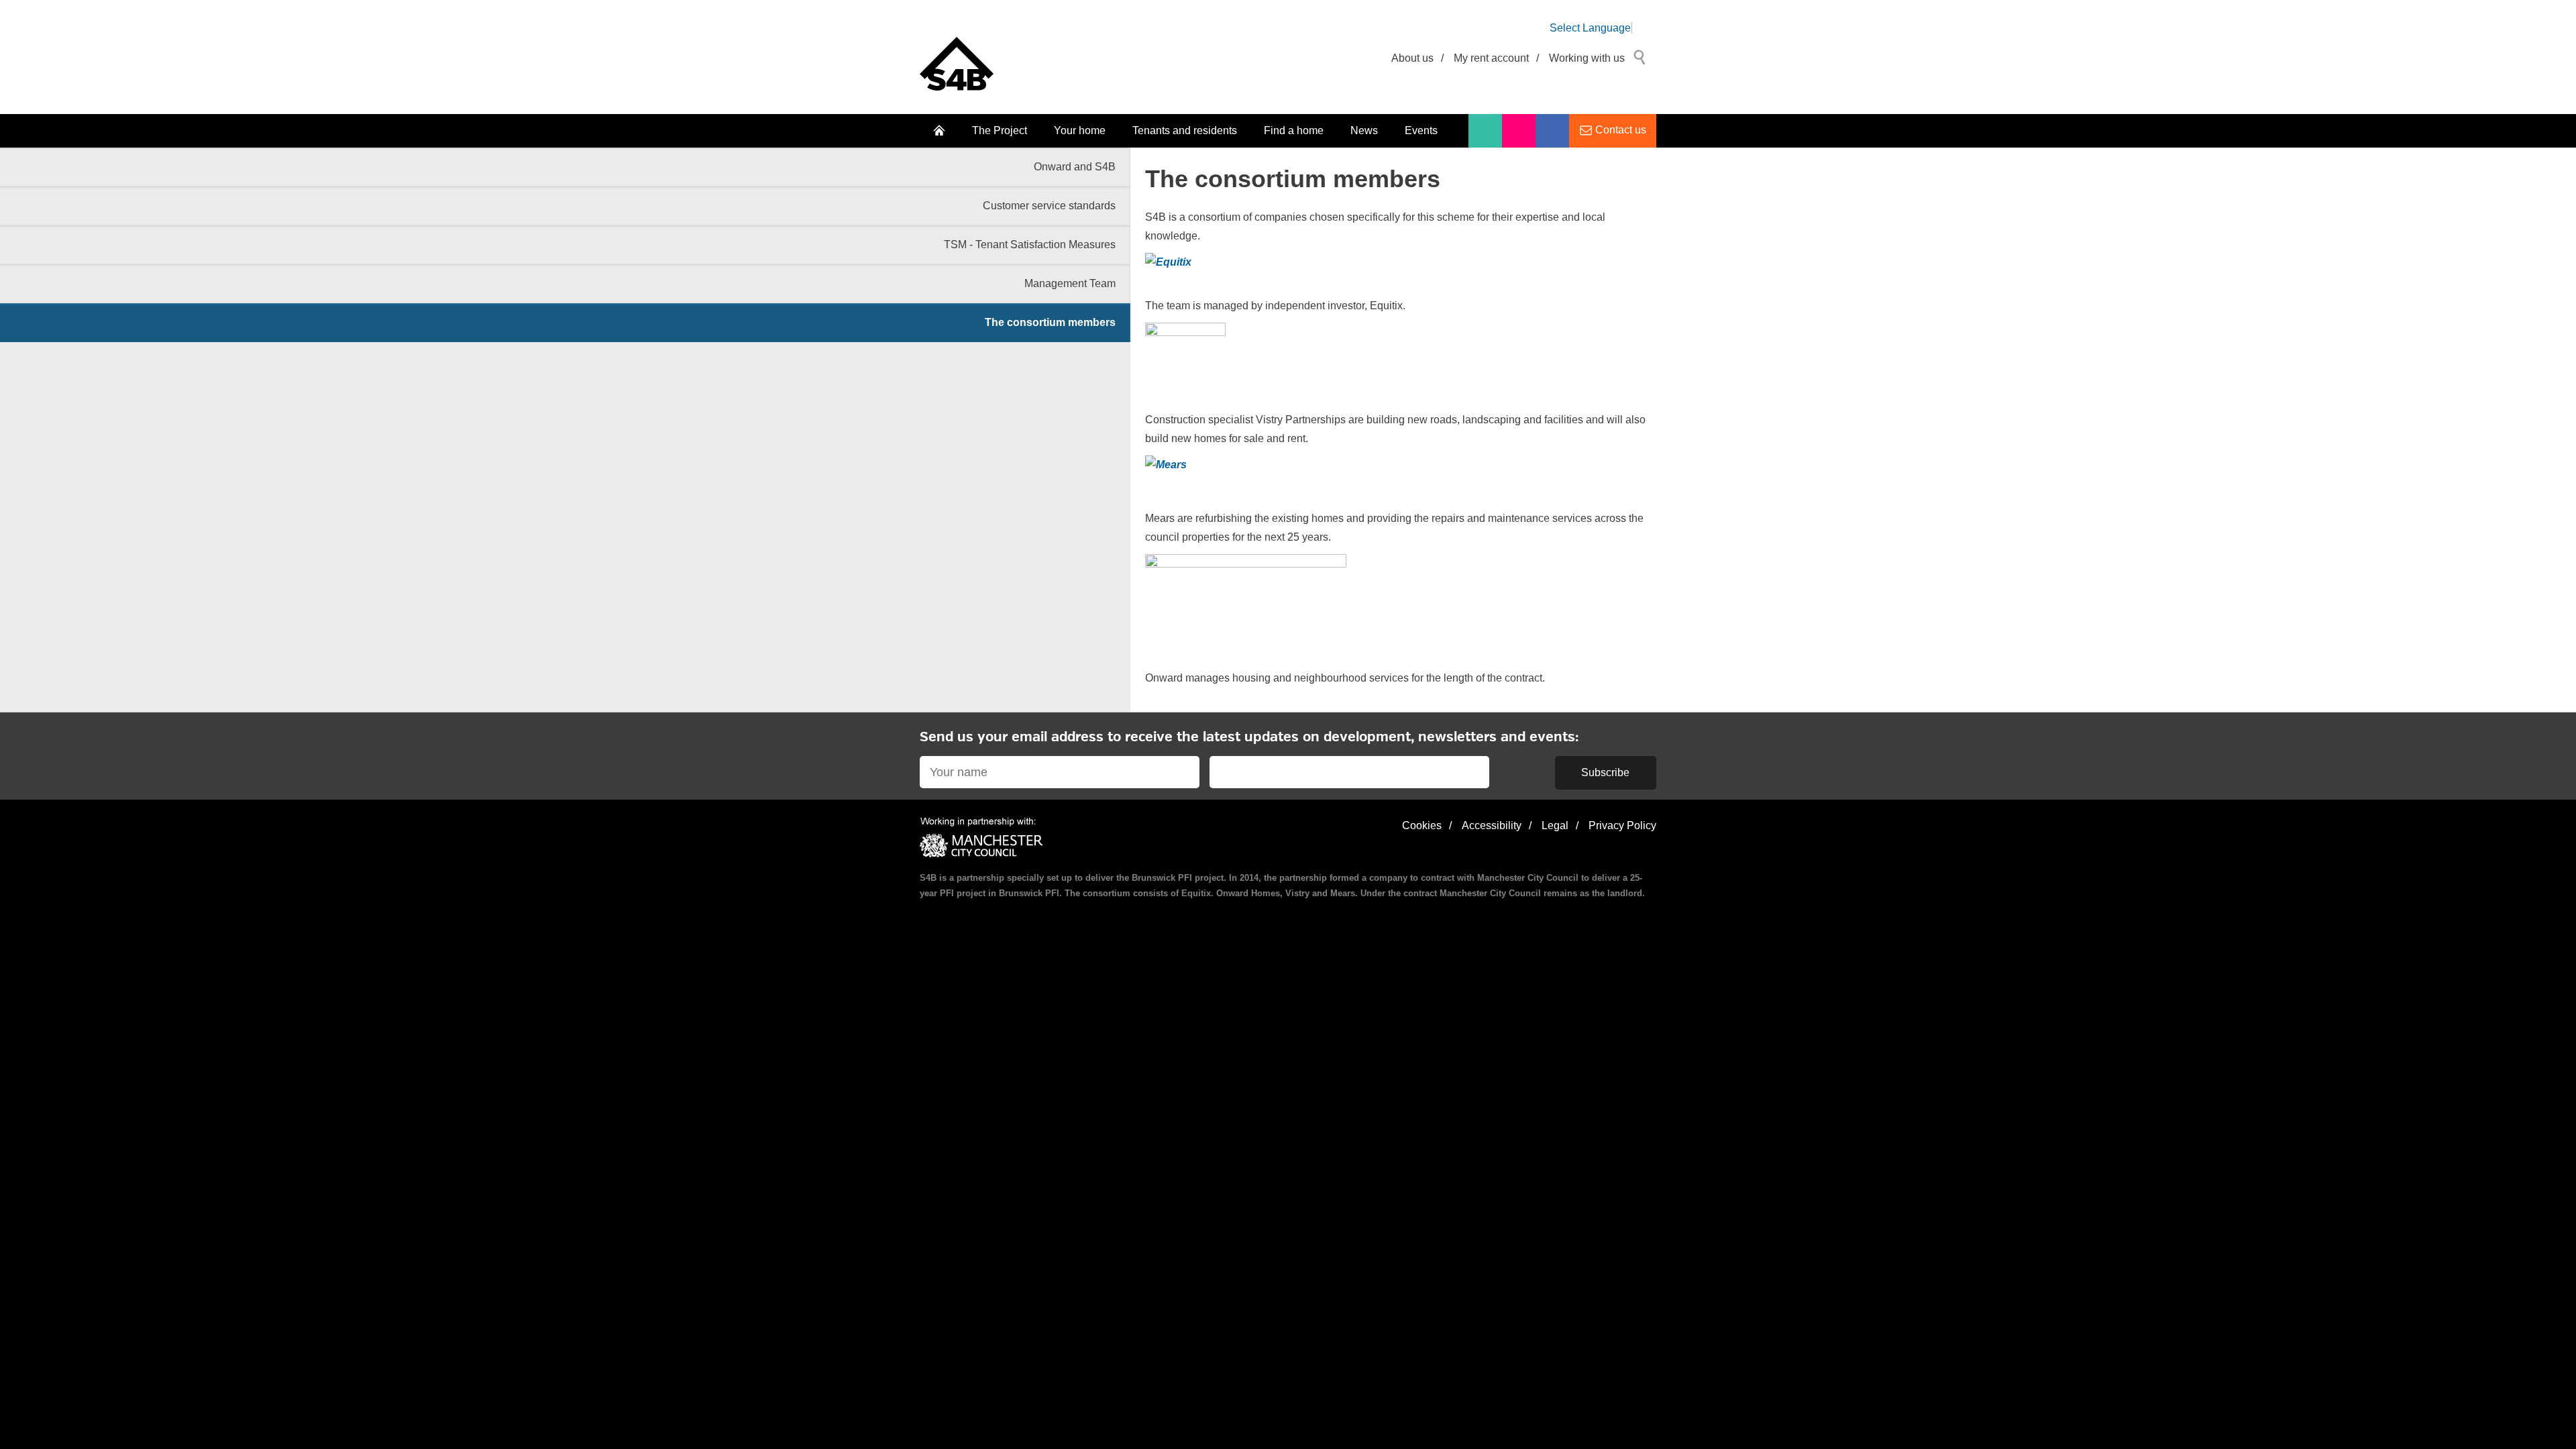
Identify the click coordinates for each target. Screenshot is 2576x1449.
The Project (1000, 130)
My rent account (1491, 58)
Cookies (1422, 825)
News (1364, 130)
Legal (1555, 825)
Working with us (1587, 58)
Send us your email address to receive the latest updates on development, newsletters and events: (1249, 738)
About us (1412, 58)
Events (1421, 130)
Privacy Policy (1622, 825)
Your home (1080, 130)
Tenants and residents (1185, 130)
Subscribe (1605, 772)
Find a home (1294, 130)
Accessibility (1492, 825)
